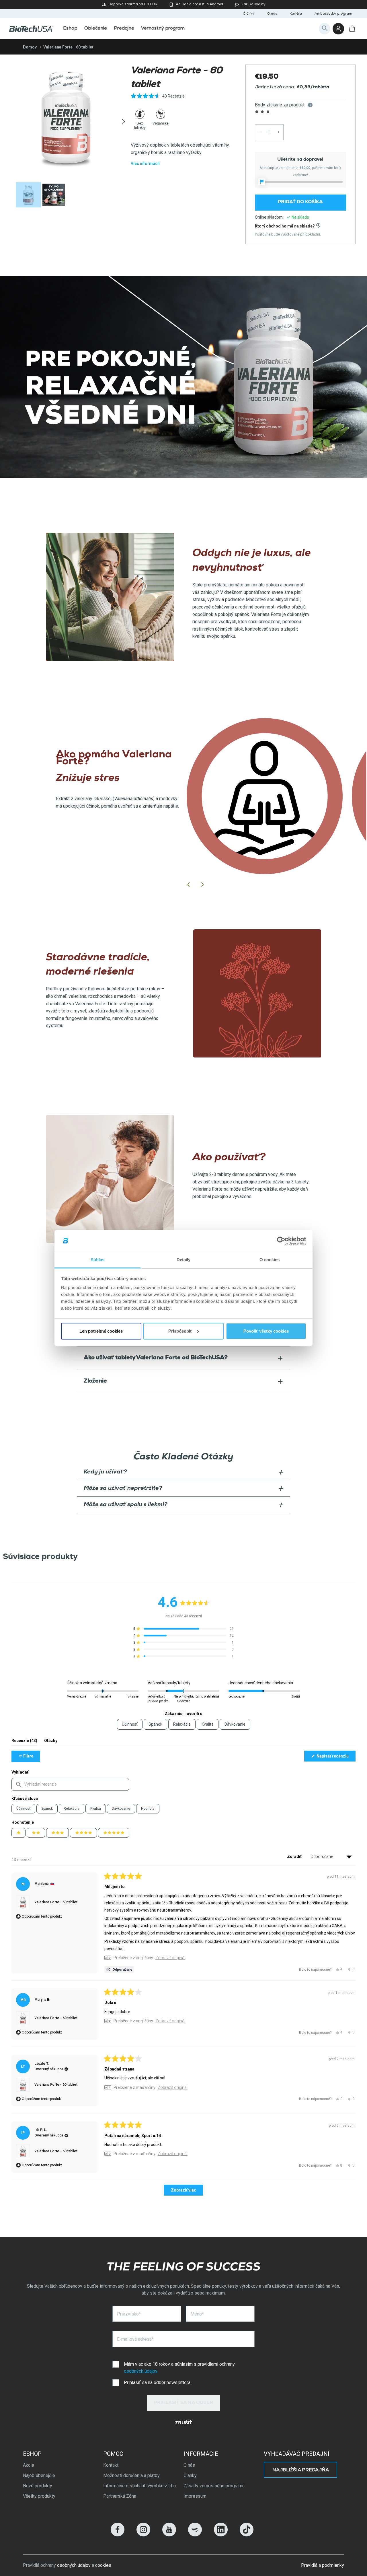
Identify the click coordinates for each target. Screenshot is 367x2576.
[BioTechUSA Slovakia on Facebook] (118, 2535)
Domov (30, 47)
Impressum (195, 2496)
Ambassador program (333, 14)
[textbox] (70, 1784)
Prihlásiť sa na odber (184, 2403)
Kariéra (296, 14)
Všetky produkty (39, 2496)
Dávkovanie (121, 1809)
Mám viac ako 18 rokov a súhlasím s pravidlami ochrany (179, 2368)
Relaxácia (72, 1809)
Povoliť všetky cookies (266, 1331)
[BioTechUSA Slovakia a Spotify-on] (195, 2535)
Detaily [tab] (184, 1260)
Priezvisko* (129, 2314)
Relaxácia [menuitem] (182, 1724)
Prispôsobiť (180, 1331)
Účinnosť (23, 1809)
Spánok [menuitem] (155, 1724)
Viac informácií (145, 164)
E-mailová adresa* (135, 2339)
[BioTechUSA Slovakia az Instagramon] (143, 2535)
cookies (103, 2565)
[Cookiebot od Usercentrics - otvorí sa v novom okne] (281, 1241)
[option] (66, 118)
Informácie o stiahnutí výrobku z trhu (139, 2486)
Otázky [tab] (51, 1742)
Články (249, 14)
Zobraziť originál (170, 1958)
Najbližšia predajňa (301, 2470)
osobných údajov (141, 2371)
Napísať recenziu (336, 1757)
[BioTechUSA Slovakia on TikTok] (247, 2535)
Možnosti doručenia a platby (131, 2475)
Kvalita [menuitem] (208, 1724)
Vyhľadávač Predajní (297, 2454)
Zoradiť (295, 1856)
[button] (158, 99)
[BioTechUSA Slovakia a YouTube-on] (169, 2535)
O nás (272, 14)
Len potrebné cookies (101, 1331)
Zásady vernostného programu (214, 2486)
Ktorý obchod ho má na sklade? (285, 226)
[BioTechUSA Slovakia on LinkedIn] (221, 2535)
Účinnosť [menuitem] (130, 1724)
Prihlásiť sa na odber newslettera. (158, 2382)
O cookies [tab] (270, 1260)
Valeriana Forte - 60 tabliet (56, 1902)
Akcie (29, 2465)
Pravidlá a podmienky (323, 2565)
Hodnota (148, 1809)
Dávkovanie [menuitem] (235, 1724)
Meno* (197, 2314)
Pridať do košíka (300, 202)
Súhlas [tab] (98, 1260)
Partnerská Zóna (120, 2496)
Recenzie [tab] (24, 1742)
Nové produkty (38, 2486)
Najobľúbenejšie (39, 2475)
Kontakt (111, 2465)
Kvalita (96, 1809)
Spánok (47, 1809)
